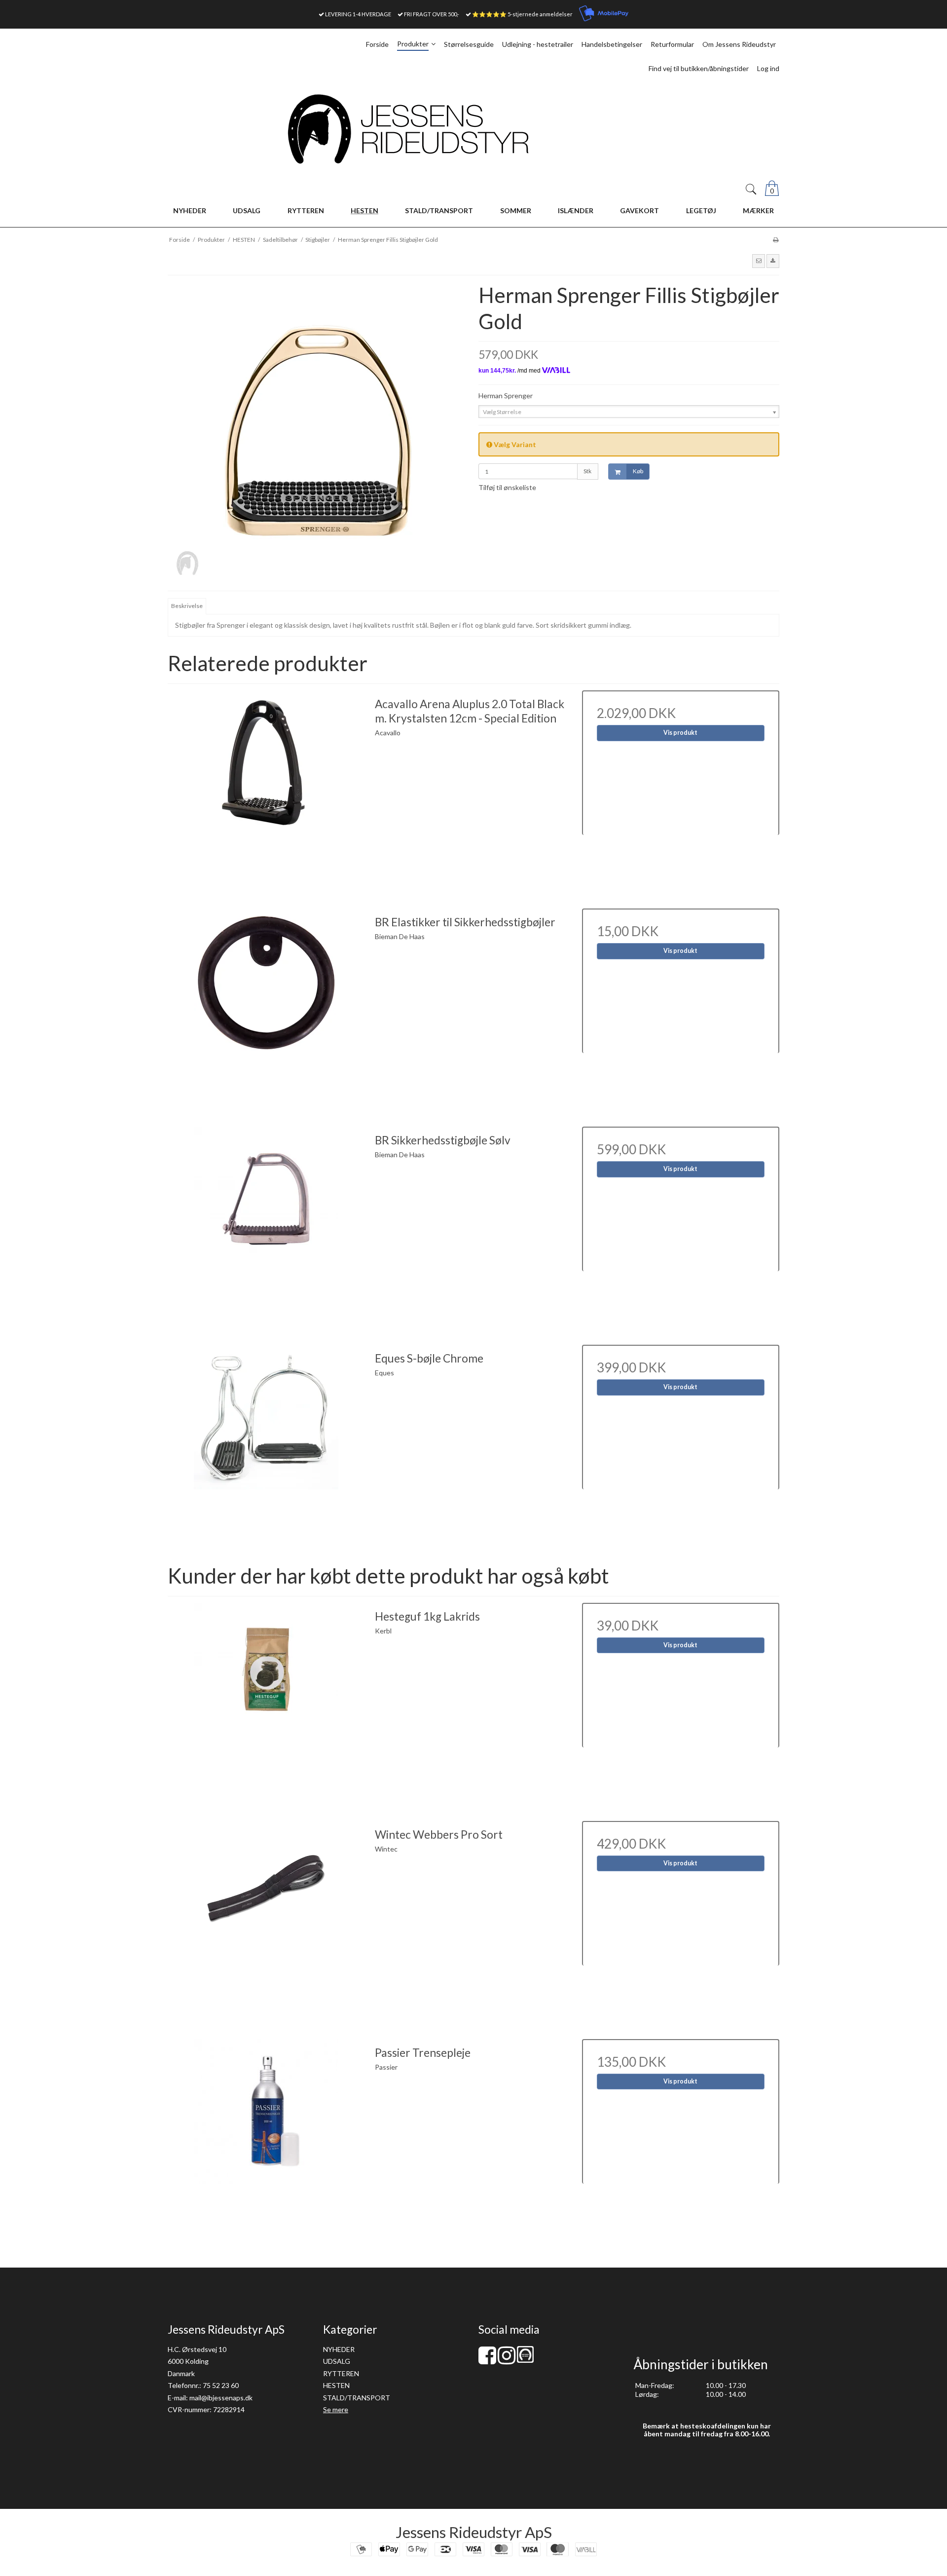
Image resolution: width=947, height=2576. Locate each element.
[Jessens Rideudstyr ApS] (473, 129)
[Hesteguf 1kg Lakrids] (266, 1702)
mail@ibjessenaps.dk (221, 2398)
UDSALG (337, 2361)
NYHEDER (339, 2349)
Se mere (336, 2409)
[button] (759, 261)
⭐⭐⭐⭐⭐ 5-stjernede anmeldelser (522, 14)
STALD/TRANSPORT (357, 2398)
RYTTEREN (341, 2373)
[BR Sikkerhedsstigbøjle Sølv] (266, 1225)
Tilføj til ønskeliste (507, 487)
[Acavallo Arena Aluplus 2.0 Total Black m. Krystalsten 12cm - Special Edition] (266, 789)
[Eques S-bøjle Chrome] (266, 1443)
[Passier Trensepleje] (266, 2138)
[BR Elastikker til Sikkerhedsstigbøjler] (266, 1007)
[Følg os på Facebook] (487, 2360)
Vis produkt (680, 733)
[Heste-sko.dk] (525, 2360)
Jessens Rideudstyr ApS (474, 2532)
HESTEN (336, 2385)
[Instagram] (507, 2360)
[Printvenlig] (776, 240)
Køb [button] (638, 471)
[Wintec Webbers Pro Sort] (266, 1920)
